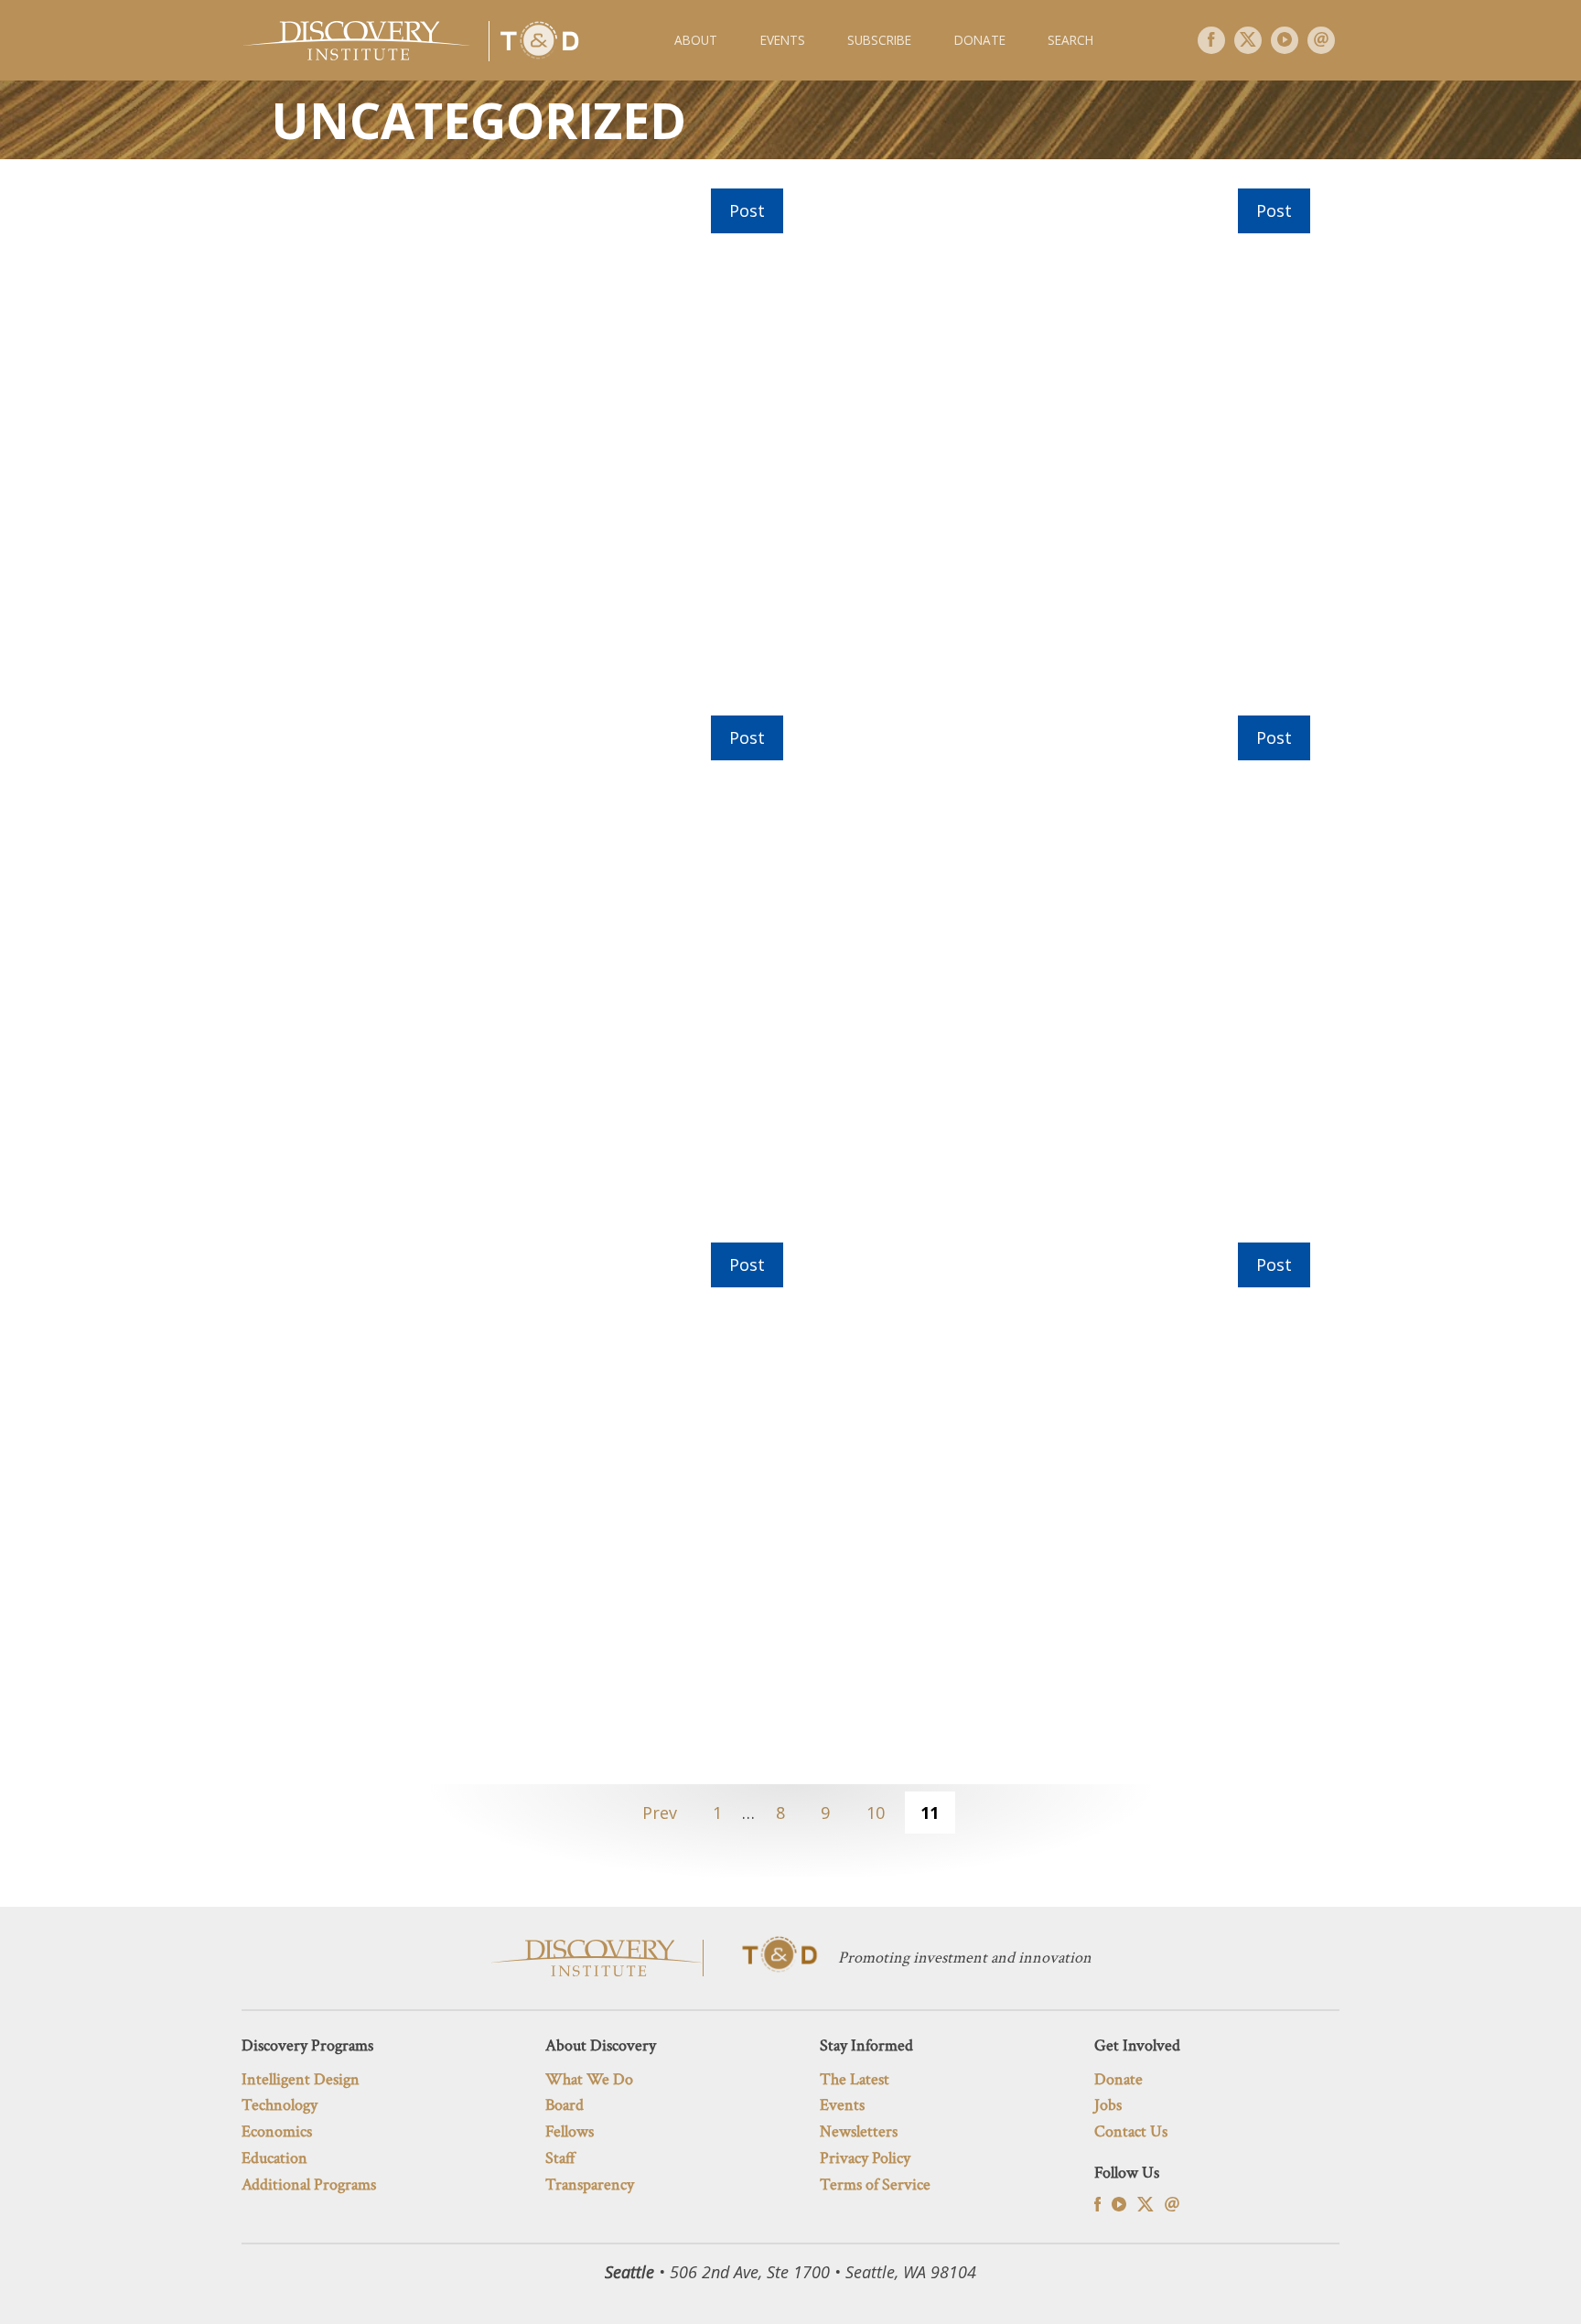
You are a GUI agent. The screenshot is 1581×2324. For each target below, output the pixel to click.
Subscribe (879, 40)
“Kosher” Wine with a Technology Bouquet (527, 444)
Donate (980, 40)
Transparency (590, 2184)
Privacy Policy (865, 2158)
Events (783, 40)
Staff (560, 2158)
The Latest (855, 2079)
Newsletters (859, 2131)
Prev (660, 1813)
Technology (280, 2105)
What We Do (589, 2079)
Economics (277, 2131)
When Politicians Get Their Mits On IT (527, 971)
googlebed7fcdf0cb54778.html (1054, 1498)
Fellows (570, 2131)
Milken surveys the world (527, 1498)
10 (876, 1813)
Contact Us (1131, 2131)
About (696, 40)
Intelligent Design (301, 2079)
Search (1070, 40)
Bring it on (1054, 444)
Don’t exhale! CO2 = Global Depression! (1054, 971)
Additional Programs (309, 2184)
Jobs (1108, 2105)
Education (274, 2158)
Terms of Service (875, 2184)
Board (565, 2105)
